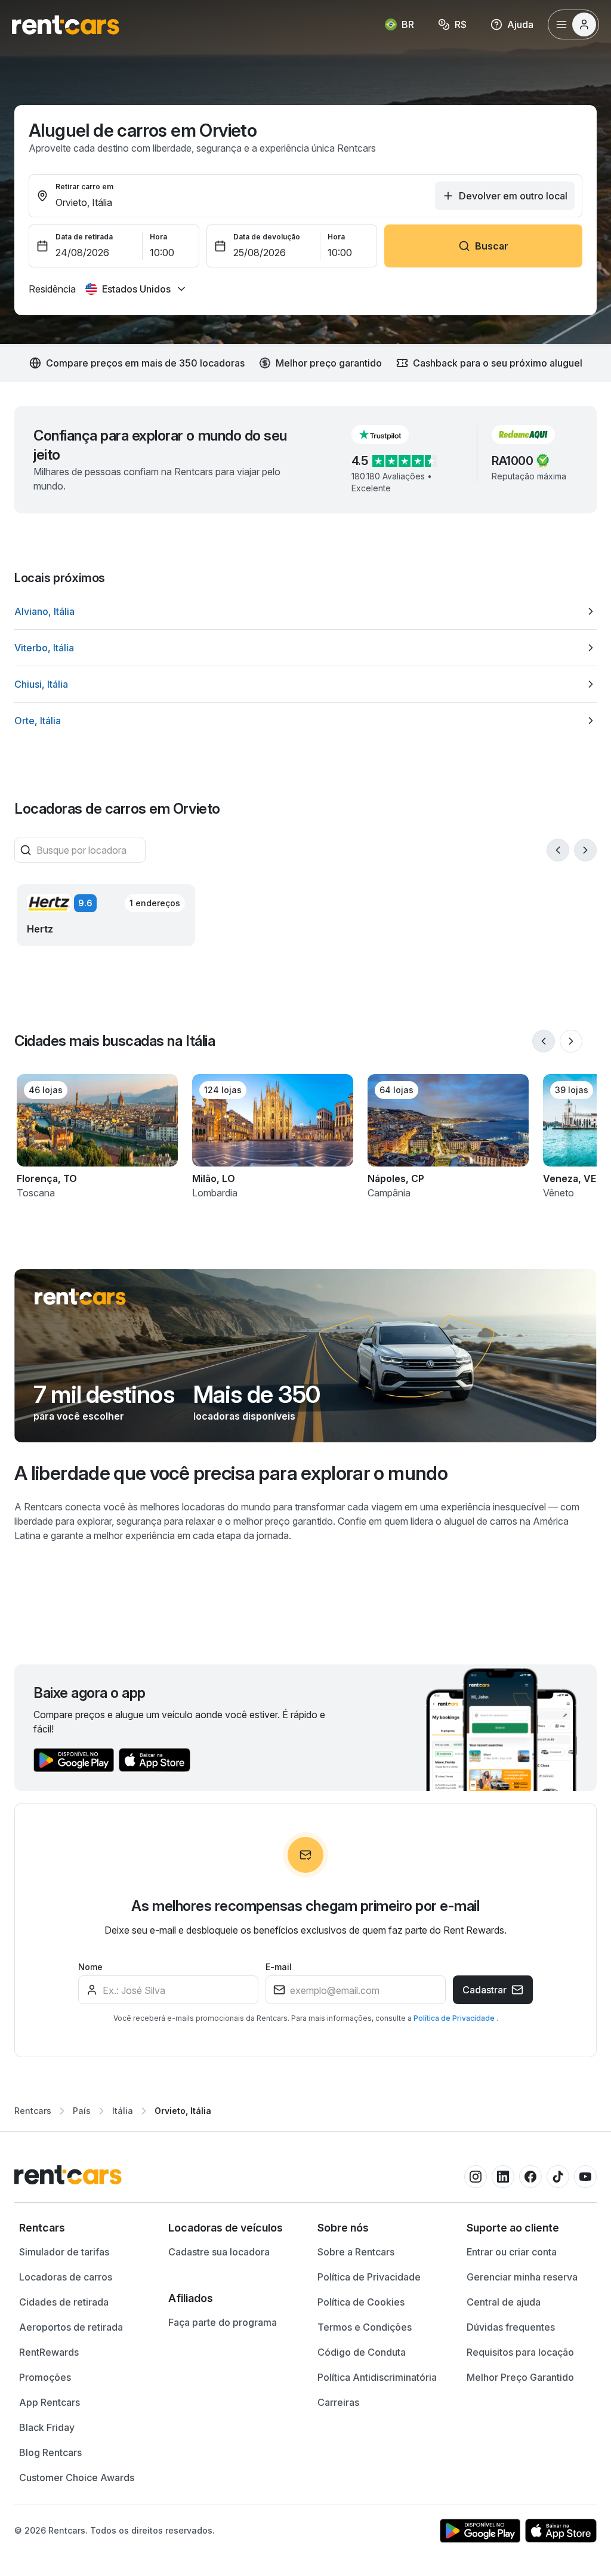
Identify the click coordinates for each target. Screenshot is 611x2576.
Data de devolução (267, 237)
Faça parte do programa (223, 2322)
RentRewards (49, 2352)
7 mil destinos (104, 1395)
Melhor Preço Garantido (520, 2377)
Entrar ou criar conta (512, 2252)
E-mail (279, 1967)
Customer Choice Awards (77, 2477)
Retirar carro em (84, 187)
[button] (390, 435)
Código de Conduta (362, 2352)
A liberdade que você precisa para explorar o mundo (231, 1473)
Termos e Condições (365, 2327)
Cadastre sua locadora (219, 2252)
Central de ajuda (504, 2302)
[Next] (585, 850)
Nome (90, 1967)
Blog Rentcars (50, 2452)
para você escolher (79, 1416)
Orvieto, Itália (183, 2111)
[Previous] (558, 850)
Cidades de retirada (64, 2302)
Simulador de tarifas (64, 2252)
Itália (123, 2111)
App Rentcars (50, 2402)
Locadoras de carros (66, 2277)
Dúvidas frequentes (511, 2327)
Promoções (45, 2377)
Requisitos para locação (520, 2352)
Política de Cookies (361, 2302)
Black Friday (47, 2427)
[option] (305, 611)
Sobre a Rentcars (356, 2252)
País (82, 2111)
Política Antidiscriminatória (377, 2377)
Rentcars (33, 2111)
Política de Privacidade (455, 2018)
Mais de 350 (257, 1395)
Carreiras (338, 2402)
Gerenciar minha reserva (522, 2277)
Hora (158, 237)
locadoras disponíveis (244, 1416)
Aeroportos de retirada (71, 2327)
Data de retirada (84, 237)
